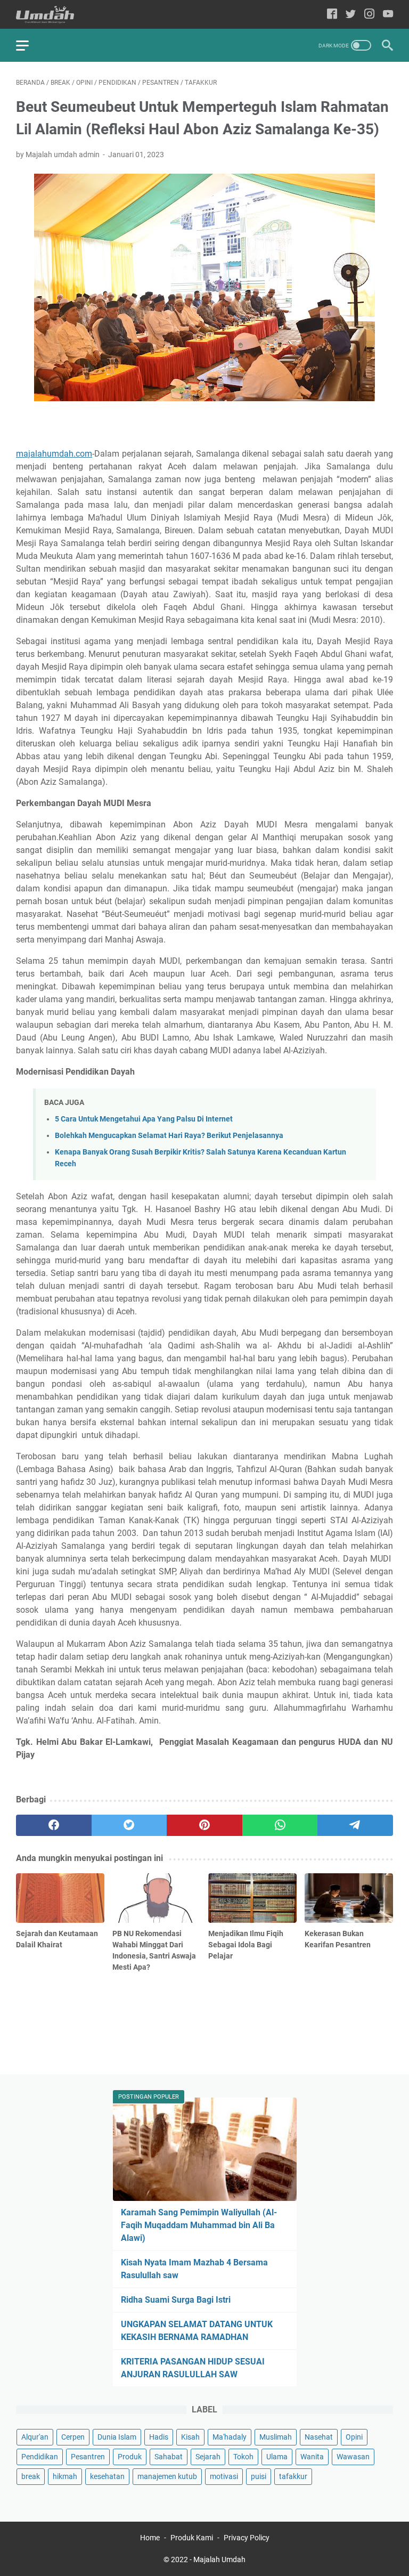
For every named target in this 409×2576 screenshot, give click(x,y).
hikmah (65, 2476)
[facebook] (54, 1825)
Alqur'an (35, 2437)
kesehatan (107, 2476)
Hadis (159, 2437)
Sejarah (208, 2457)
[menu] (29, 45)
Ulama (277, 2457)
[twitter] (129, 1825)
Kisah (190, 2437)
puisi (259, 2476)
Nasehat (319, 2437)
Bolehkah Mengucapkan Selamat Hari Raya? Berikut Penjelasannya (169, 1136)
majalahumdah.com (54, 454)
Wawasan (353, 2457)
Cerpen (73, 2437)
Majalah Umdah (219, 2559)
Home (150, 2538)
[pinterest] (204, 1825)
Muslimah (276, 2437)
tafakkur (293, 2476)
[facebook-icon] (332, 15)
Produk (130, 2457)
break (31, 2476)
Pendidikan (40, 2457)
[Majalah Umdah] (52, 15)
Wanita (312, 2457)
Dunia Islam (117, 2437)
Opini (354, 2437)
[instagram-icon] (369, 15)
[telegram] (355, 1825)
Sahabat (169, 2457)
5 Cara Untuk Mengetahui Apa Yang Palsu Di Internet (144, 1119)
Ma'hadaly (230, 2437)
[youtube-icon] (388, 15)
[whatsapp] (280, 1825)
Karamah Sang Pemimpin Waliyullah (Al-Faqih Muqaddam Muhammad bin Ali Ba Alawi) (199, 2225)
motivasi (224, 2476)
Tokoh (243, 2457)
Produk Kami (192, 2538)
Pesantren (88, 2457)
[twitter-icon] (351, 15)
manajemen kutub (167, 2476)
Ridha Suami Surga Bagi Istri (176, 2300)
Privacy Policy (247, 2538)
